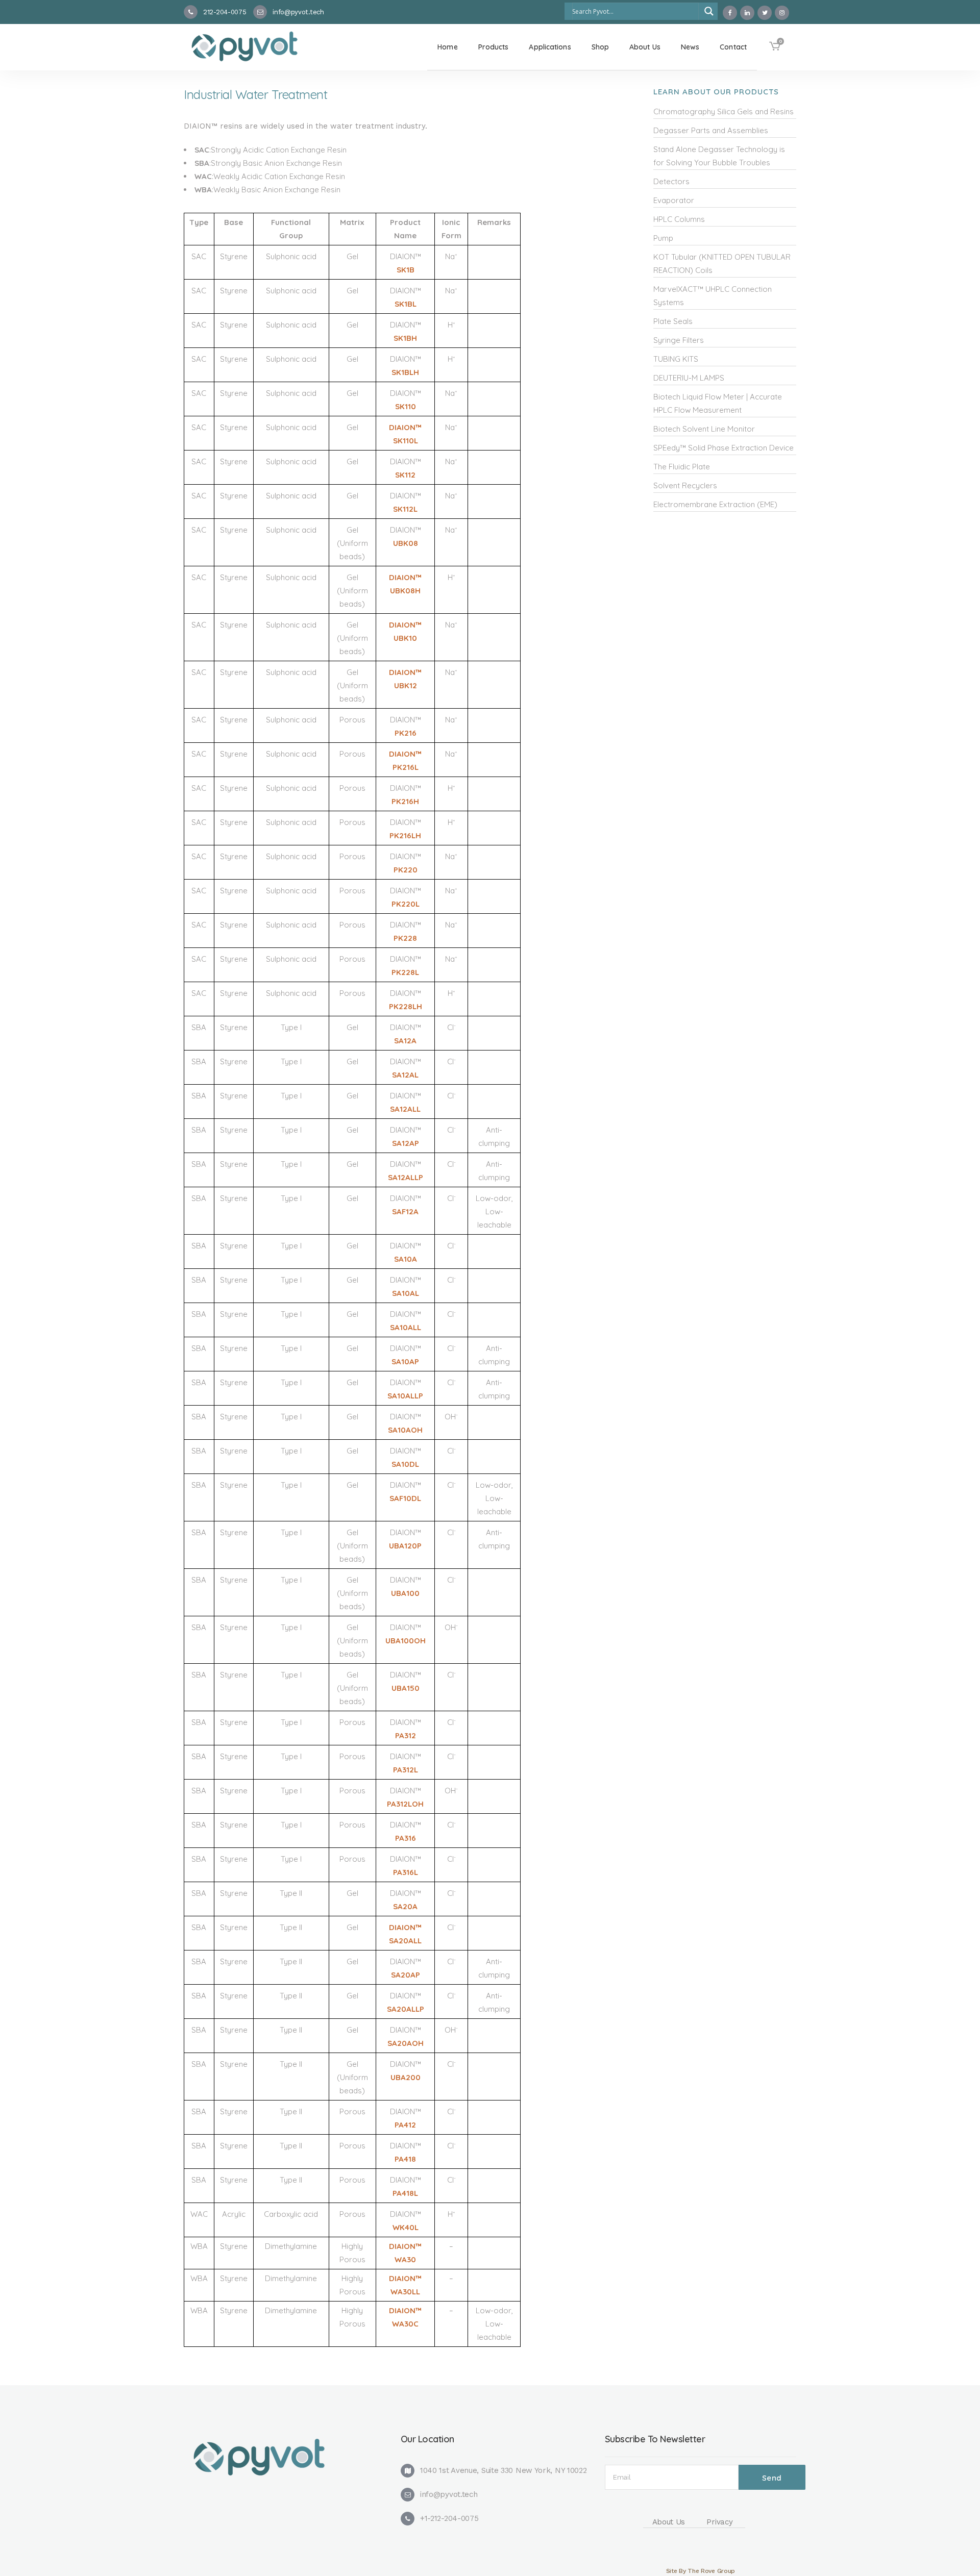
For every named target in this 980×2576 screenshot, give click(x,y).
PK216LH (405, 835)
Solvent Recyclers (685, 485)
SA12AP (406, 1143)
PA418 (405, 2159)
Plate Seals (673, 321)
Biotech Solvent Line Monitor (704, 429)
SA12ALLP (406, 1177)
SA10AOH (405, 1430)
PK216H (405, 801)
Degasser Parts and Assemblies (711, 130)
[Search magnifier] (709, 11)
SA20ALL (405, 1941)
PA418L (405, 2193)
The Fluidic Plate (682, 467)
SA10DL (405, 1464)
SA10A (406, 1259)
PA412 (405, 2125)
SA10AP (405, 1361)
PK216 (406, 733)
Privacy (719, 2522)
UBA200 (406, 2077)
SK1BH (405, 338)
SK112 (405, 475)
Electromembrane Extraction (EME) (715, 504)
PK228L (405, 972)
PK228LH (406, 1006)
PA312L (406, 1770)
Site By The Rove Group (701, 2571)
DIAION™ (405, 427)
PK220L (406, 904)
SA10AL (406, 1293)
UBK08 (406, 543)
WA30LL (405, 2292)
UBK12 (406, 685)
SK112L (405, 509)
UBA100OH (406, 1641)
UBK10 (405, 638)
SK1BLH (405, 372)
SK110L (406, 441)
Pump (663, 238)
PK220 (406, 870)
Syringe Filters (679, 340)
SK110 (406, 406)
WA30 (405, 2259)
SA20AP (406, 1975)
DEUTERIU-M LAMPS (689, 378)
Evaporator (674, 200)
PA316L (406, 1872)
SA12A (405, 1041)
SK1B (406, 270)
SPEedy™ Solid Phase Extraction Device (724, 448)
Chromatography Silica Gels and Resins (724, 111)
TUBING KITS (676, 359)
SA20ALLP (406, 2009)
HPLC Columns (679, 219)
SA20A (405, 1906)
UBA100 (405, 1593)
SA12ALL (405, 1109)
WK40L (406, 2227)
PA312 (406, 1735)
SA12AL (405, 1075)
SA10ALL (406, 1327)
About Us (669, 2522)
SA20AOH (406, 2043)
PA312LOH (405, 1804)
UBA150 (406, 1688)
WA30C (405, 2324)
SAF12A (405, 1211)
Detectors (671, 181)
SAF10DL (405, 1498)
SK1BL (406, 304)
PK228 (405, 938)
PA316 (406, 1838)
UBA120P (405, 1546)
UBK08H (405, 591)
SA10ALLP (405, 1396)
